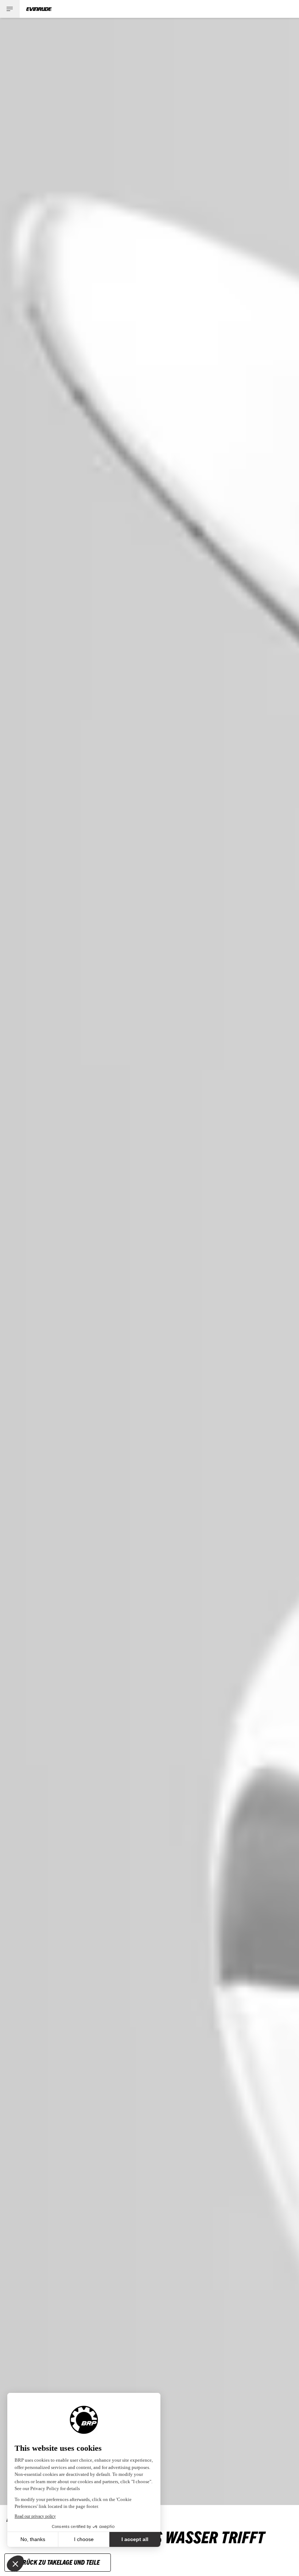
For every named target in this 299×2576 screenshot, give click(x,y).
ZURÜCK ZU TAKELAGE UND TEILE (58, 2562)
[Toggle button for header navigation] (10, 9)
